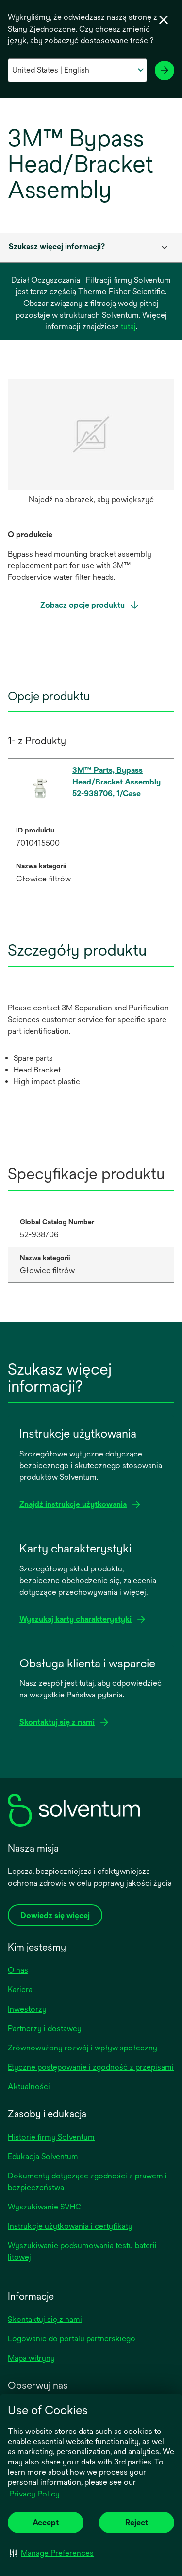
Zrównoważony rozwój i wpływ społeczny (83, 2048)
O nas (18, 1970)
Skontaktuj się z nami (45, 2319)
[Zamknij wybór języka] (164, 20)
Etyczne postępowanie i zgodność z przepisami (91, 2067)
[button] (52, 2553)
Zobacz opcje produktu (83, 605)
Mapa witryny (31, 2358)
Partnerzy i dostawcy (45, 2028)
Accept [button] (46, 2522)
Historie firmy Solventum (51, 2137)
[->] (165, 70)
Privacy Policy (34, 2494)
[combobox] (91, 248)
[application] (91, 435)
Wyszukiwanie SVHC (44, 2207)
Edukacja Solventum (43, 2156)
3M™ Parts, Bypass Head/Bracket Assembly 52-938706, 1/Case (116, 782)
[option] (91, 444)
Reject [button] (137, 2522)
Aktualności (29, 2087)
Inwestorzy (27, 2009)
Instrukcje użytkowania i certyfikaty (70, 2226)
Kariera (20, 1990)
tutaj (128, 327)
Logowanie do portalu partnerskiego (72, 2339)
